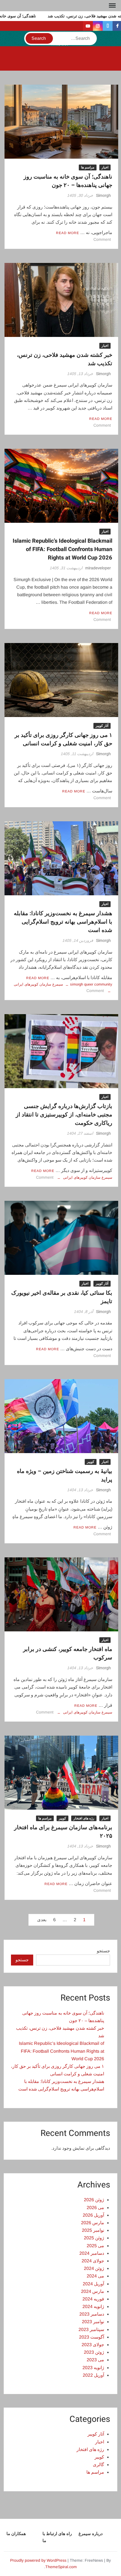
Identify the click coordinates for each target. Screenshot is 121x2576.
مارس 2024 (93, 2291)
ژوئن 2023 (94, 2352)
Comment (102, 239)
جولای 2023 (93, 2345)
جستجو (103, 1951)
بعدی (42, 1920)
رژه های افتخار (84, 1818)
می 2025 (95, 2246)
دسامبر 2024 (92, 2253)
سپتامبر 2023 (91, 2329)
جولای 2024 (93, 2261)
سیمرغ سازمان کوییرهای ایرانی (38, 984)
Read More (68, 233)
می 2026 (95, 2208)
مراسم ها (88, 167)
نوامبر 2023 (93, 2322)
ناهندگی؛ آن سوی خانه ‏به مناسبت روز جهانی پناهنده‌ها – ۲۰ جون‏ (68, 181)
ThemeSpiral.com (61, 2567)
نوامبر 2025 (93, 2230)
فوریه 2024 (93, 2299)
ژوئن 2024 (94, 2268)
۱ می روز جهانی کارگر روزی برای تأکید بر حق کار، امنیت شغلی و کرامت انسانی (63, 739)
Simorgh (103, 195)
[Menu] (112, 6)
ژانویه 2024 (93, 2306)
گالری (98, 2465)
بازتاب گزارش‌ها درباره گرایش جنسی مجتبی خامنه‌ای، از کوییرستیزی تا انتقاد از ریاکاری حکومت (64, 1115)
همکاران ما (16, 2534)
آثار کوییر (102, 726)
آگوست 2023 (92, 2337)
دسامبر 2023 (92, 2314)
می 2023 (95, 2360)
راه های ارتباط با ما (57, 2537)
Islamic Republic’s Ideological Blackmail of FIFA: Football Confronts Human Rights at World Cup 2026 (62, 549)
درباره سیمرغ (91, 2534)
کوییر (91, 1462)
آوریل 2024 (93, 2284)
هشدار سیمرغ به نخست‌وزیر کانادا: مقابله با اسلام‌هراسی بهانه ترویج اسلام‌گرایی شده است (63, 922)
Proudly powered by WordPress (38, 2560)
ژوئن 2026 (94, 2200)
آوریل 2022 (93, 2375)
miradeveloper (98, 568)
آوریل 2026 (93, 2215)
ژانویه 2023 (93, 2368)
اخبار (105, 167)
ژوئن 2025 (94, 2238)
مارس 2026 (93, 2223)
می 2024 (95, 2276)
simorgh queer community (91, 984)
